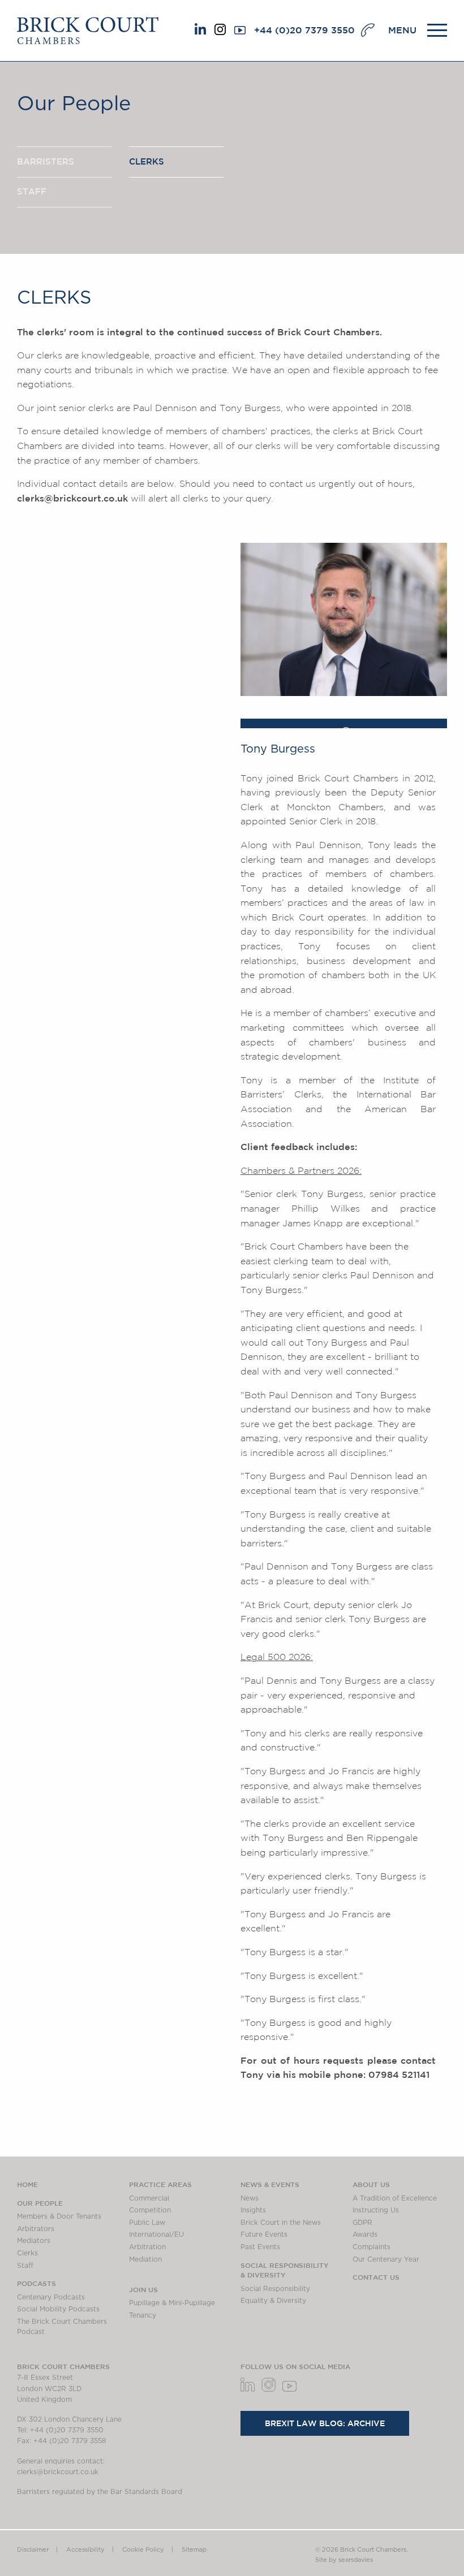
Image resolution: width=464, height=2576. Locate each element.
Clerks (27, 2253)
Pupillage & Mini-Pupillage (172, 2303)
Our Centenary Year (386, 2259)
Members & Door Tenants (59, 2216)
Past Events (260, 2247)
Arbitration (147, 2247)
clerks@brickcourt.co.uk (72, 498)
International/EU (156, 2234)
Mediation (145, 2259)
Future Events (264, 2234)
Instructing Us (376, 2210)
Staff (25, 2266)
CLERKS (147, 161)
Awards (365, 2234)
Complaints (371, 2247)
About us (371, 2184)
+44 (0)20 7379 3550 (304, 30)
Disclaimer (33, 2550)
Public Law (147, 2223)
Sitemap (194, 2550)
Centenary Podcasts (51, 2297)
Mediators (34, 2241)
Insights (253, 2210)
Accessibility (85, 2550)
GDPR (362, 2223)
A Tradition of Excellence (395, 2198)
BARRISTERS (46, 161)
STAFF (32, 191)
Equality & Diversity (273, 2301)
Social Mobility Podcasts (58, 2309)
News (250, 2198)
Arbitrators (36, 2229)
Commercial (149, 2198)
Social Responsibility (275, 2289)
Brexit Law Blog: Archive (325, 2423)
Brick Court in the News (281, 2223)
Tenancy (143, 2315)
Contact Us (376, 2277)
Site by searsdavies (344, 2560)
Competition (150, 2210)
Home (27, 2184)
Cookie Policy (143, 2550)
